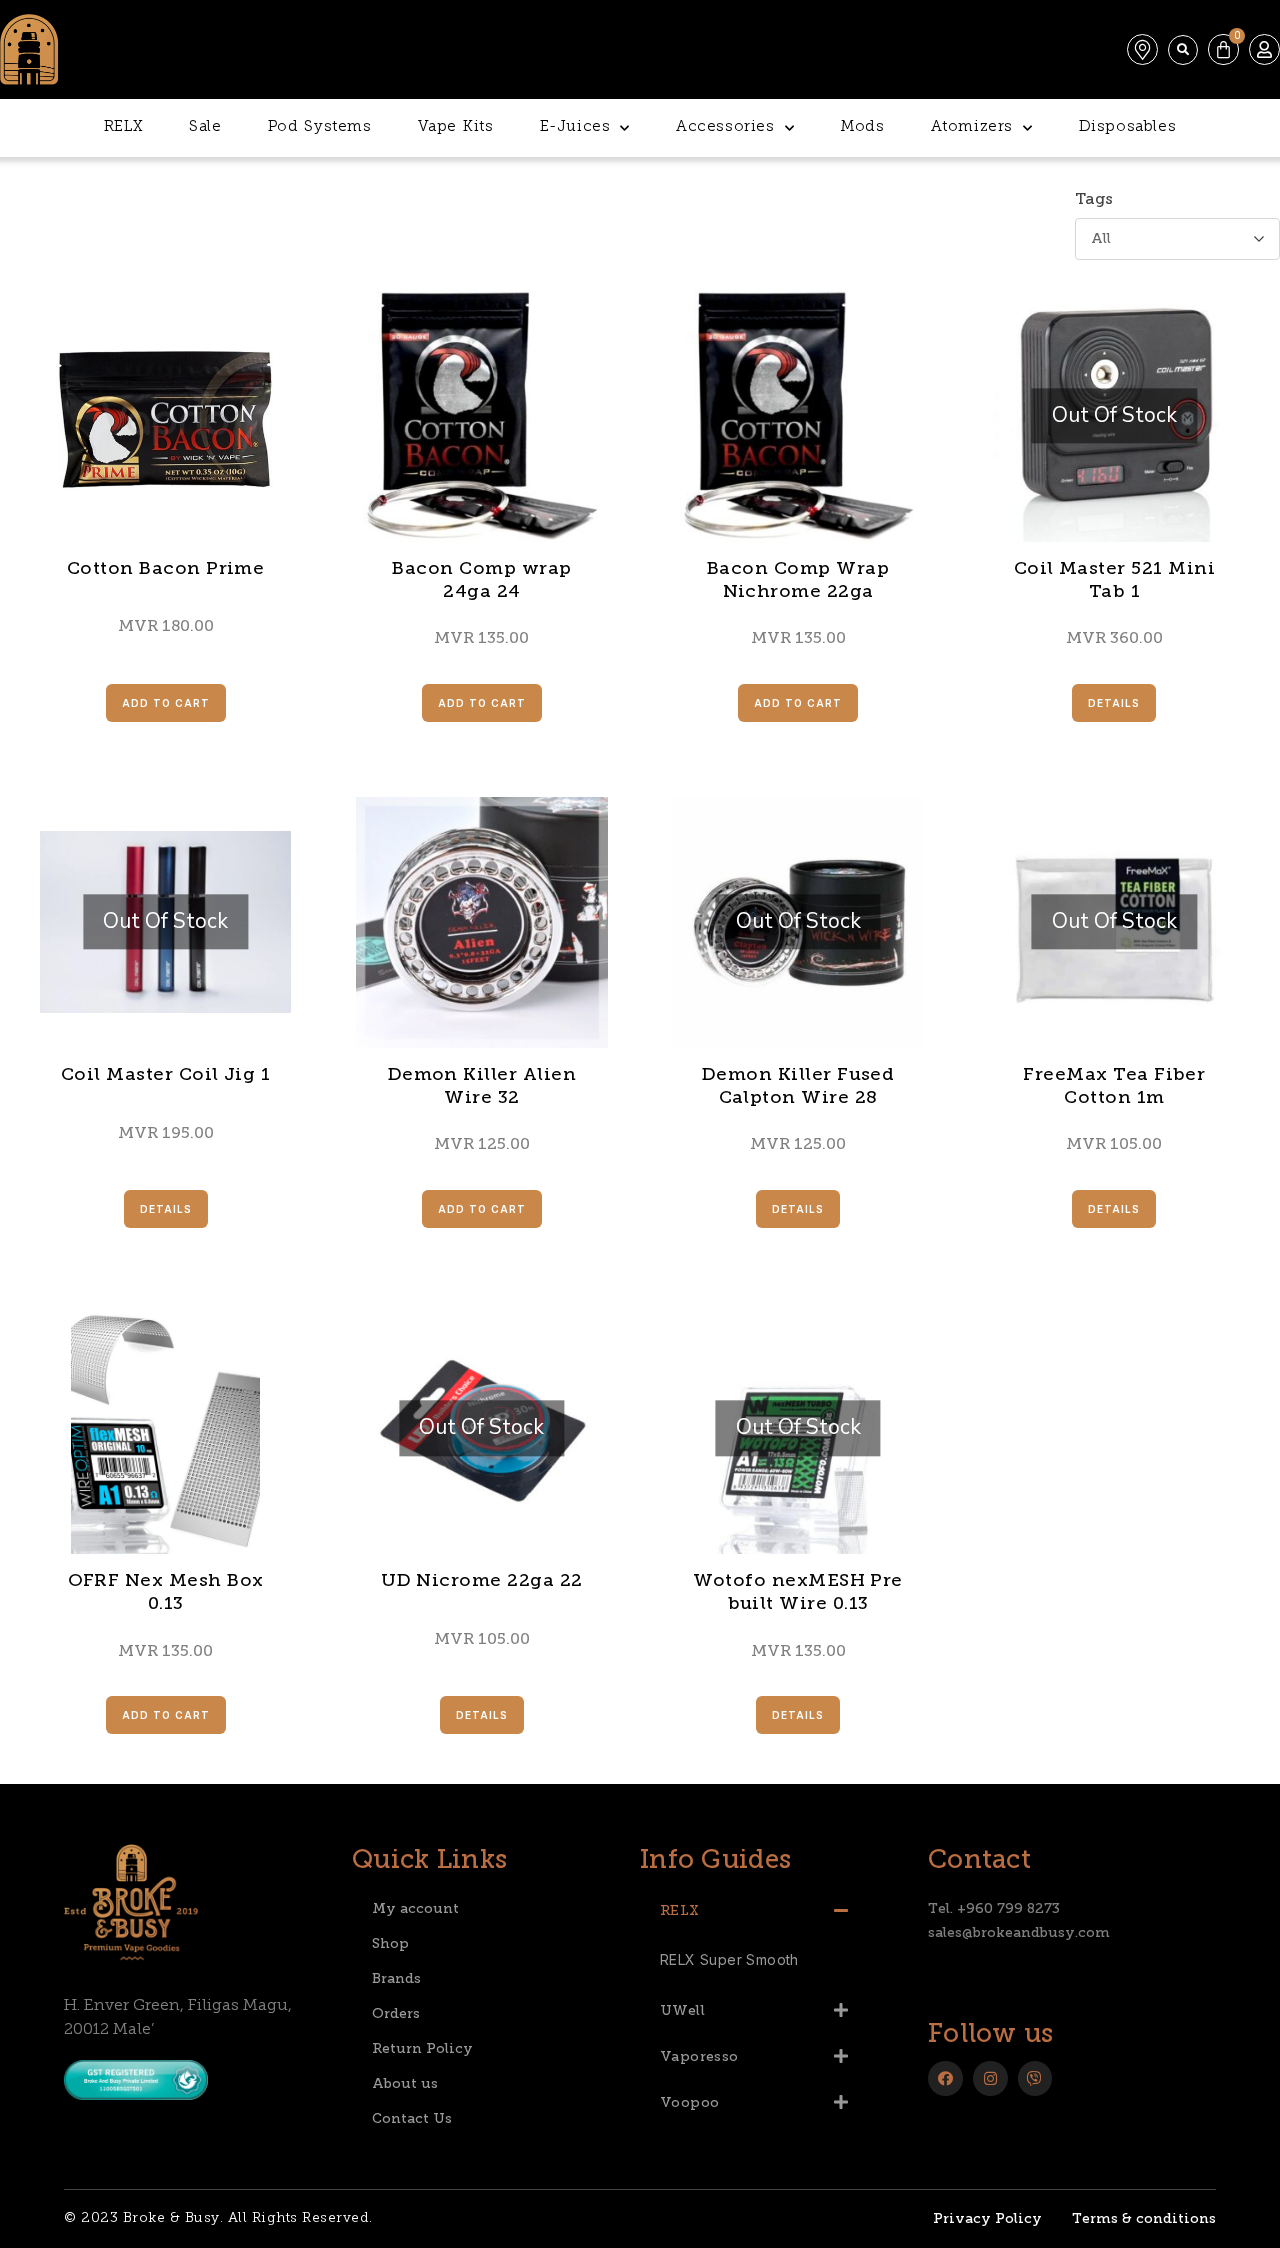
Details (1114, 703)
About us (405, 2083)
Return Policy (422, 2048)
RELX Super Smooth (729, 1959)
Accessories (725, 127)
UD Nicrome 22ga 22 (482, 1580)
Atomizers (972, 127)
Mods (862, 127)
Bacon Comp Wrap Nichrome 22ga (798, 579)
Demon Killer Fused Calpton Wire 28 (798, 1085)
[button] (1183, 50)
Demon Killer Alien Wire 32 (482, 1085)
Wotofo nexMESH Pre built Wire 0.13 (798, 1591)
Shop (390, 1943)
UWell (682, 2010)
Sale (205, 127)
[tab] (754, 1910)
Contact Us (412, 2118)
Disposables (1128, 127)
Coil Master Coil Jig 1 (166, 1074)
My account (415, 1908)
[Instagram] (990, 2078)
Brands (396, 1978)
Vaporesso (699, 2056)
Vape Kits (456, 127)
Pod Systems (320, 127)
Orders (396, 2013)
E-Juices (575, 127)
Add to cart (166, 703)
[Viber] (1035, 2078)
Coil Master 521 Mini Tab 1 (1115, 579)
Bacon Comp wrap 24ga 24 (481, 579)
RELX (123, 127)
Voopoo (689, 2102)
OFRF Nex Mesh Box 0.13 (166, 1591)
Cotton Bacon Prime (166, 568)
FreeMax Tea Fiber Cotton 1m (1114, 1085)
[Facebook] (945, 2078)
